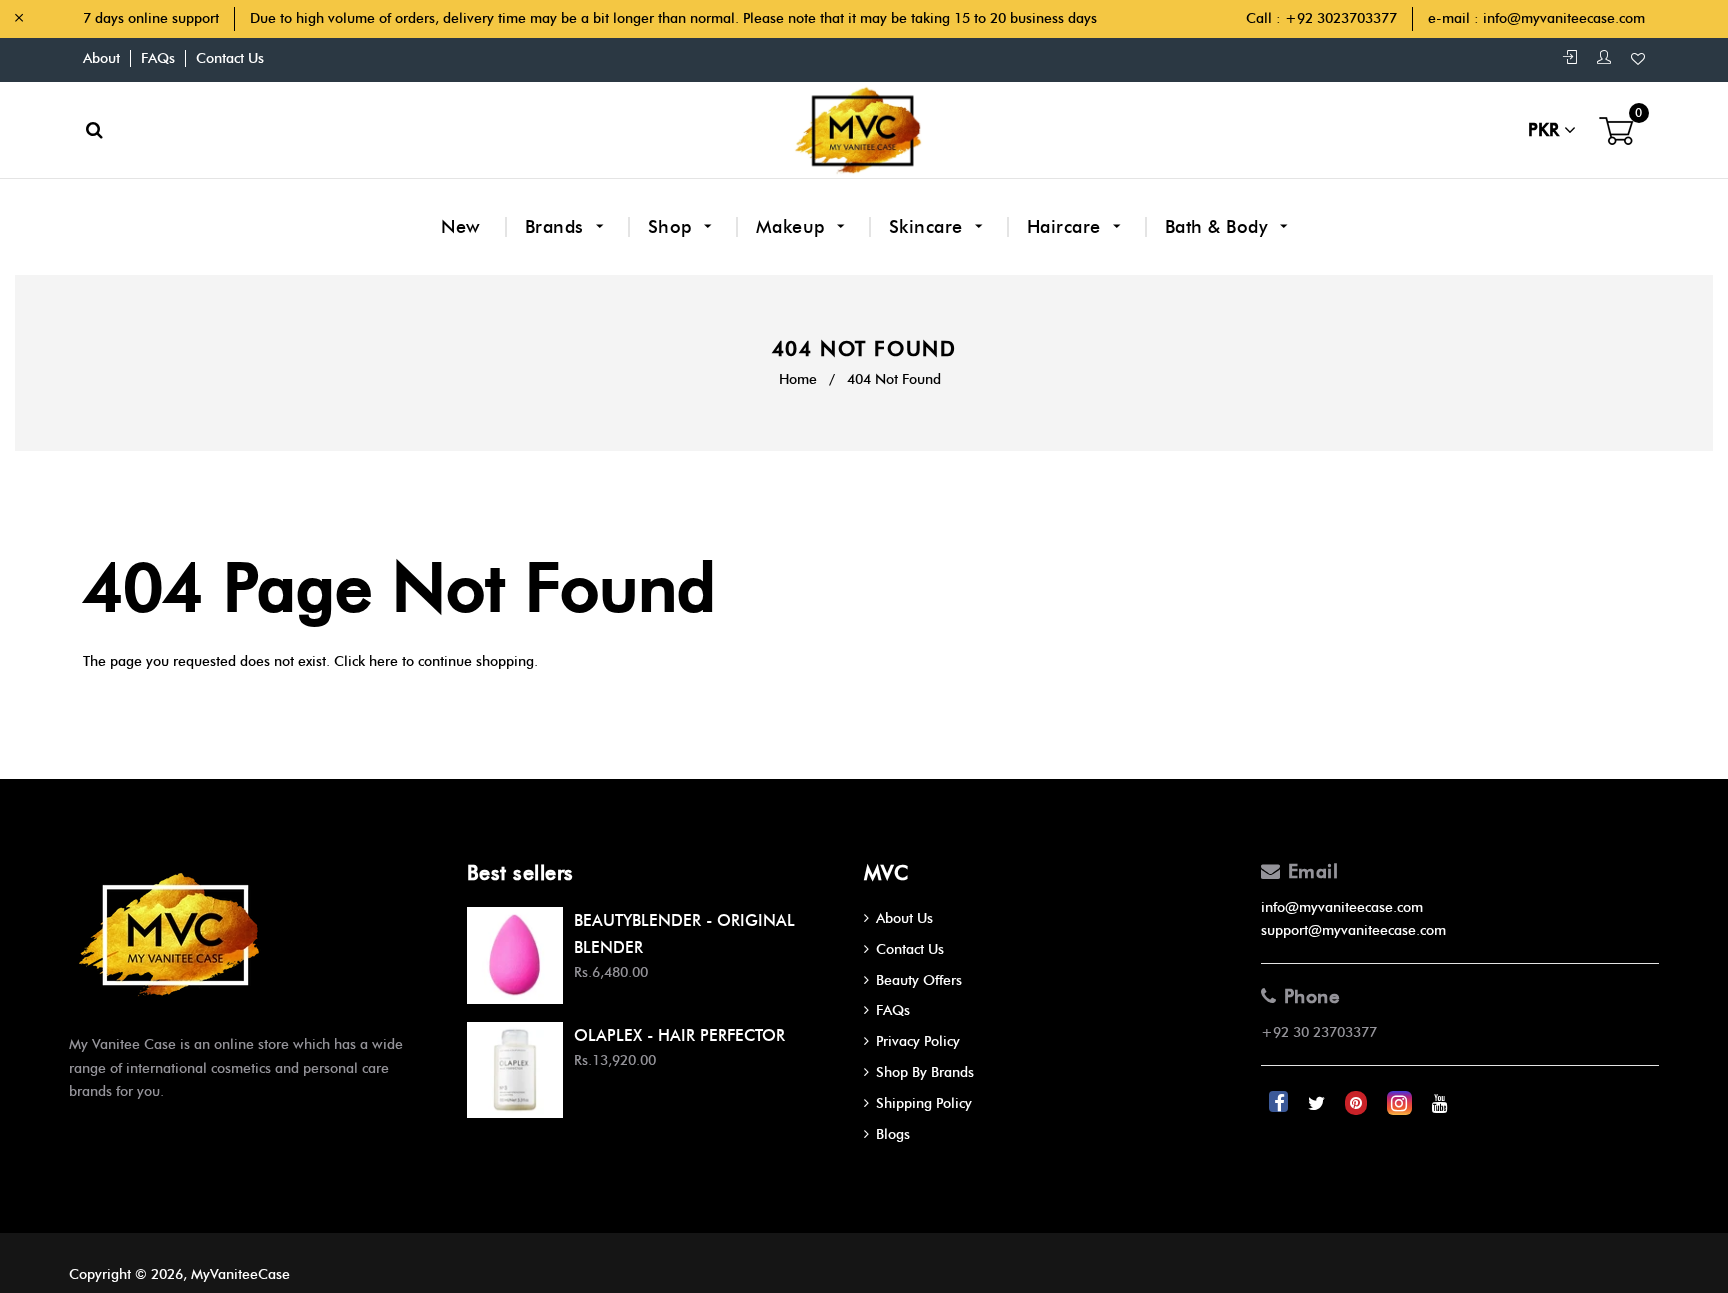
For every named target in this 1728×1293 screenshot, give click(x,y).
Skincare (929, 227)
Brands (557, 227)
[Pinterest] (1358, 1103)
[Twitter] (1318, 1103)
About (101, 58)
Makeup (793, 227)
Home (798, 379)
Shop (673, 227)
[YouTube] (1440, 1103)
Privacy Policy (918, 1041)
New (461, 227)
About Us (904, 918)
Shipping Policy (924, 1103)
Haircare (1067, 227)
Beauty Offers (919, 980)
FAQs (158, 58)
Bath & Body (1219, 227)
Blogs (893, 1134)
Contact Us (230, 58)
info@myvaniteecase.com (1564, 18)
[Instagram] (1401, 1103)
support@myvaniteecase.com (1353, 930)
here (383, 661)
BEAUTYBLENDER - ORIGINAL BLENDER (684, 934)
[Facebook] (1280, 1103)
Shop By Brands (925, 1072)
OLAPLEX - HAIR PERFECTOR (679, 1035)
